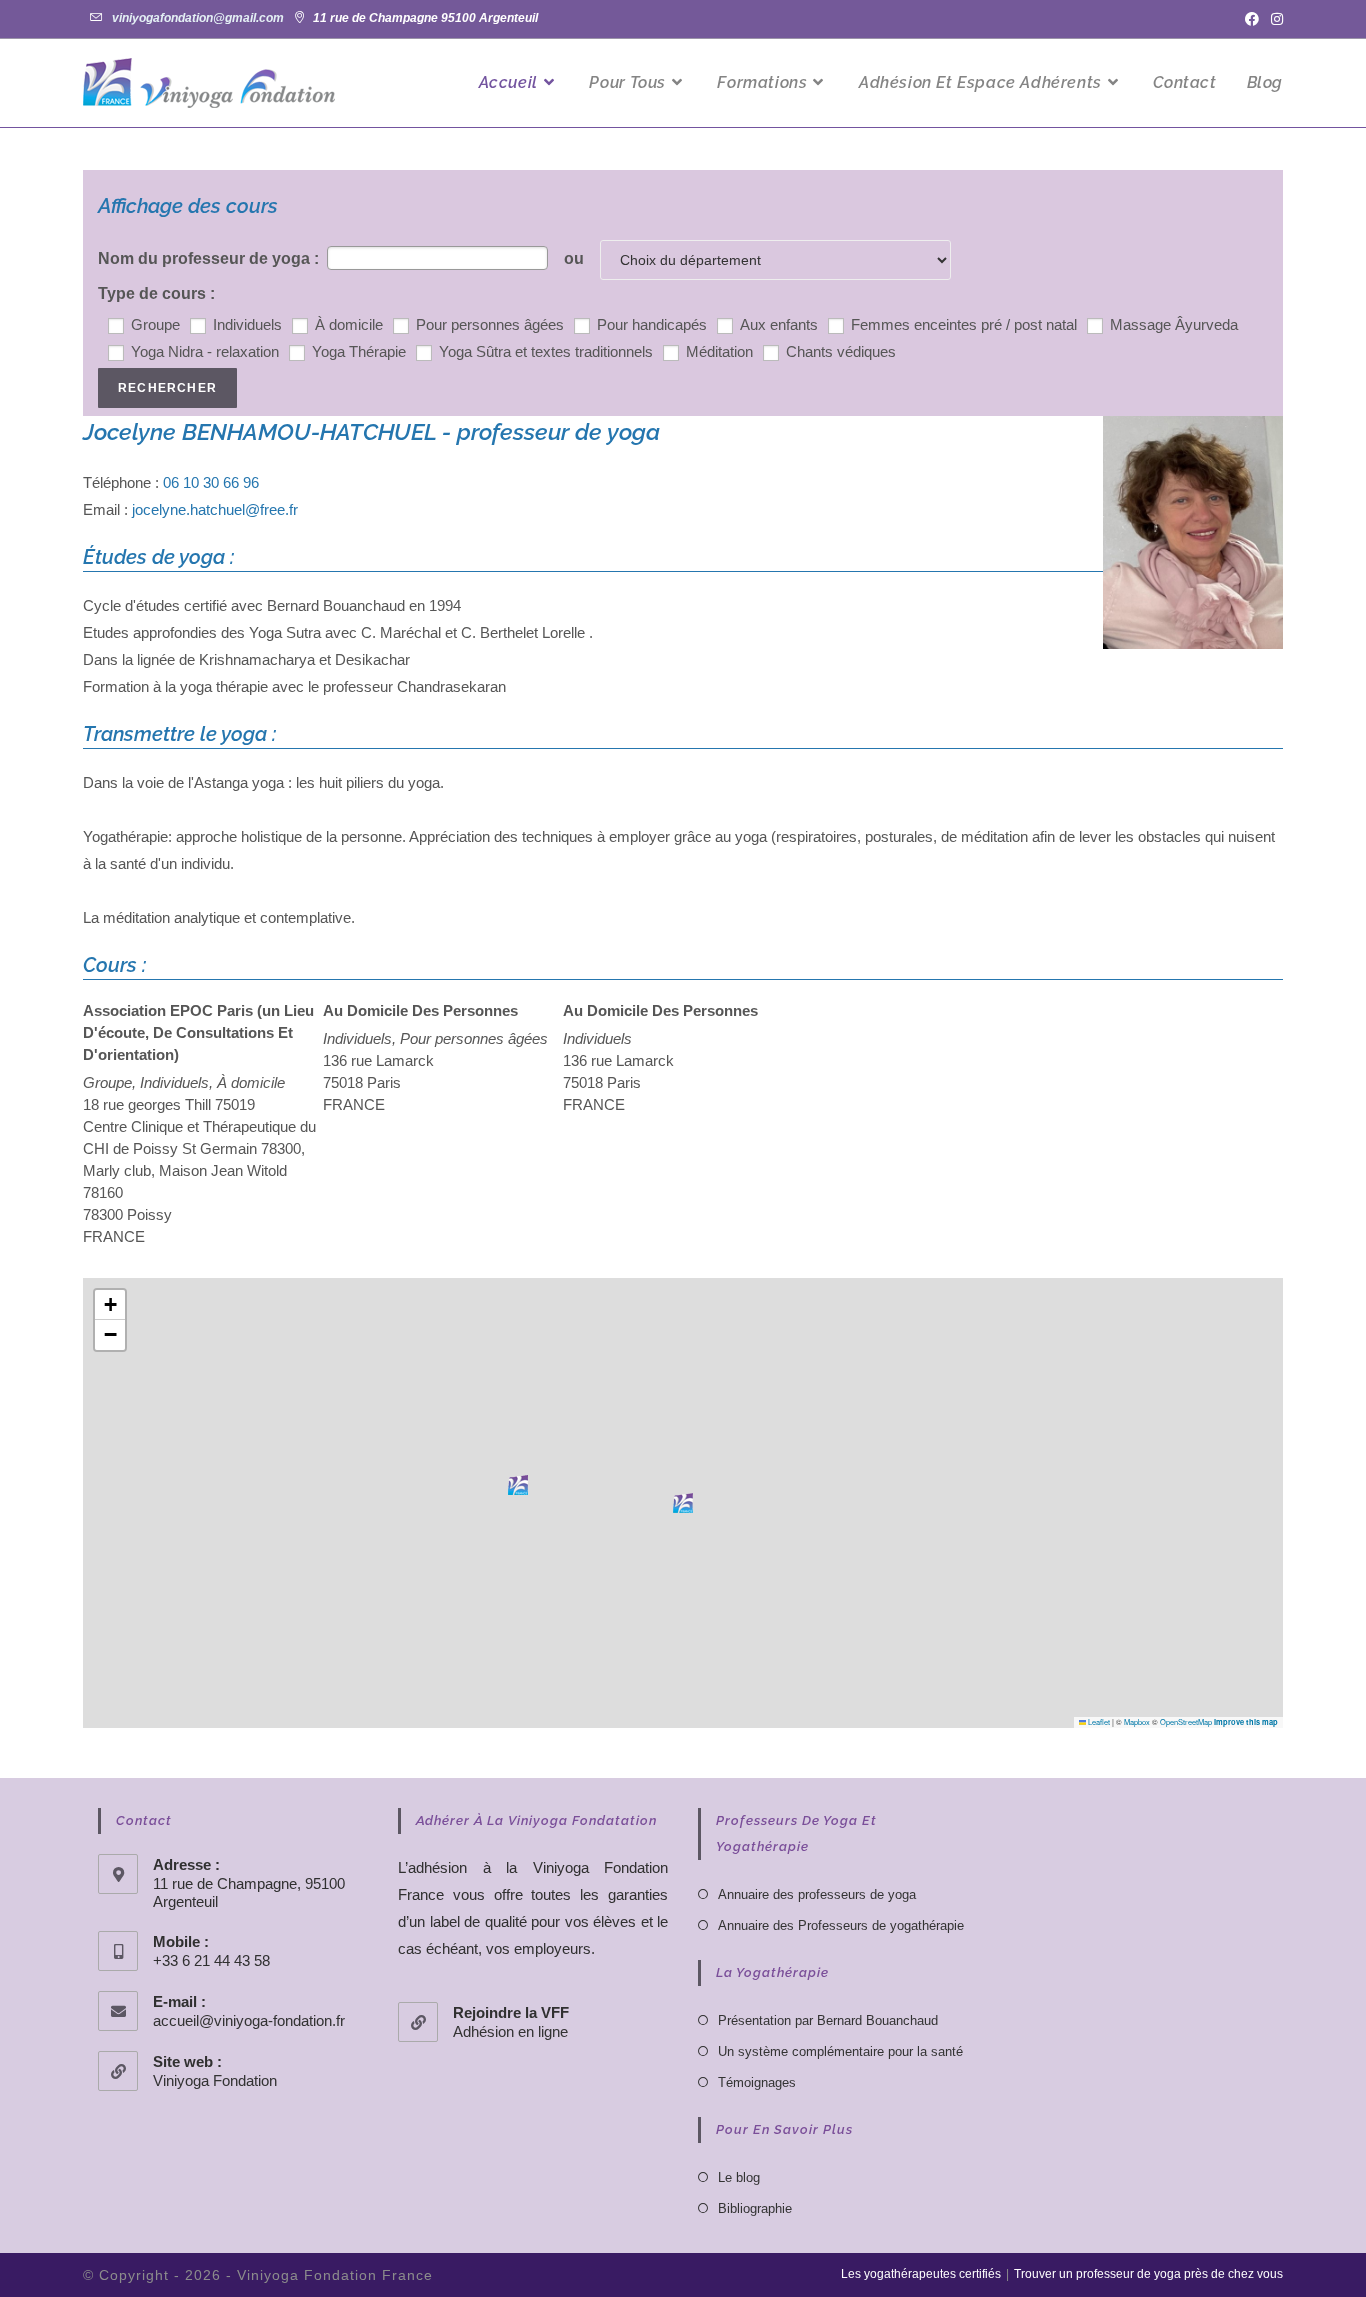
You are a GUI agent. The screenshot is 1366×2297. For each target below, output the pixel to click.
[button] (683, 1503)
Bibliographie (755, 2208)
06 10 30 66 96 (211, 482)
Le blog (739, 2177)
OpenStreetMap (1186, 1721)
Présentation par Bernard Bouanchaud (828, 2020)
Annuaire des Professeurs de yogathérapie (841, 1925)
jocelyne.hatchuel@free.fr (215, 509)
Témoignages (757, 2082)
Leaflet (1098, 1721)
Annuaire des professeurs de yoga (817, 1894)
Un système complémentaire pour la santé (840, 2051)
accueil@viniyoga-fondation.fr (249, 2020)
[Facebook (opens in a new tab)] (1252, 19)
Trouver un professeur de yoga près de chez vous (1148, 2274)
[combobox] (437, 258)
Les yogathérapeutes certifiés (921, 2274)
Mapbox (1137, 1721)
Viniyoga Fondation (215, 2080)
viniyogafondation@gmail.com (198, 18)
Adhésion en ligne (510, 2031)
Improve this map (1246, 1722)
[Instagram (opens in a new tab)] (1274, 19)
